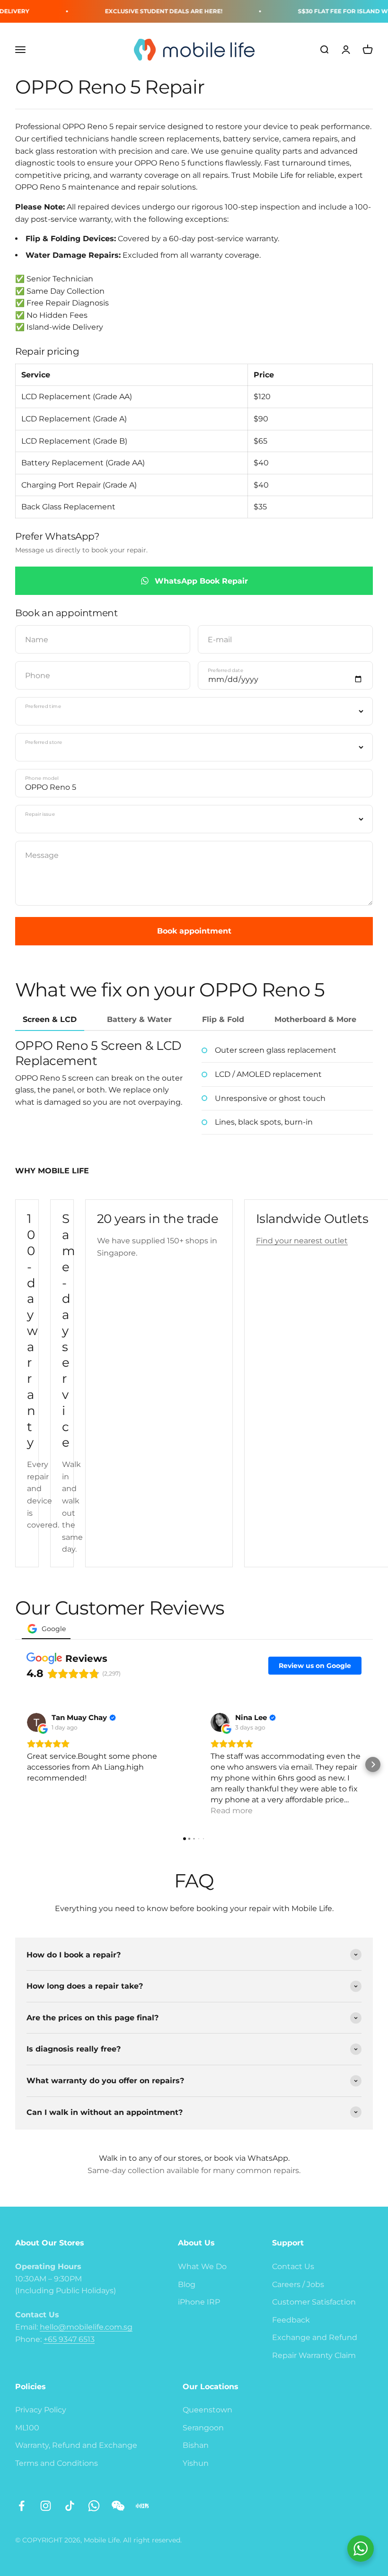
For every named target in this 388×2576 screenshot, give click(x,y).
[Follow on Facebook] (22, 2506)
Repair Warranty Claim (314, 2355)
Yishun (196, 2463)
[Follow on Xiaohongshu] (142, 2506)
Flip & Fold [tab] (223, 1019)
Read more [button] (232, 1811)
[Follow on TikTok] (70, 2506)
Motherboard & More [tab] (315, 1019)
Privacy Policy (41, 2410)
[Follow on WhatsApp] (94, 2506)
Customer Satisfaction (314, 2302)
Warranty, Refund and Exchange (76, 2445)
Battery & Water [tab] (139, 1019)
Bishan (196, 2445)
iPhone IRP (199, 2302)
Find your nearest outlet (302, 1241)
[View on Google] (36, 1722)
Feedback (291, 2320)
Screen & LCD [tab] (50, 1019)
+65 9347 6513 (69, 2339)
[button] (15, 1764)
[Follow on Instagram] (46, 2506)
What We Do (202, 2266)
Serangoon (203, 2428)
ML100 (27, 2428)
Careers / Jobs (298, 2284)
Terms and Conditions (57, 2463)
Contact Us (293, 2266)
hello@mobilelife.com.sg (86, 2327)
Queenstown (207, 2410)
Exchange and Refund (315, 2337)
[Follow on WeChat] (118, 2506)
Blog (187, 2284)
